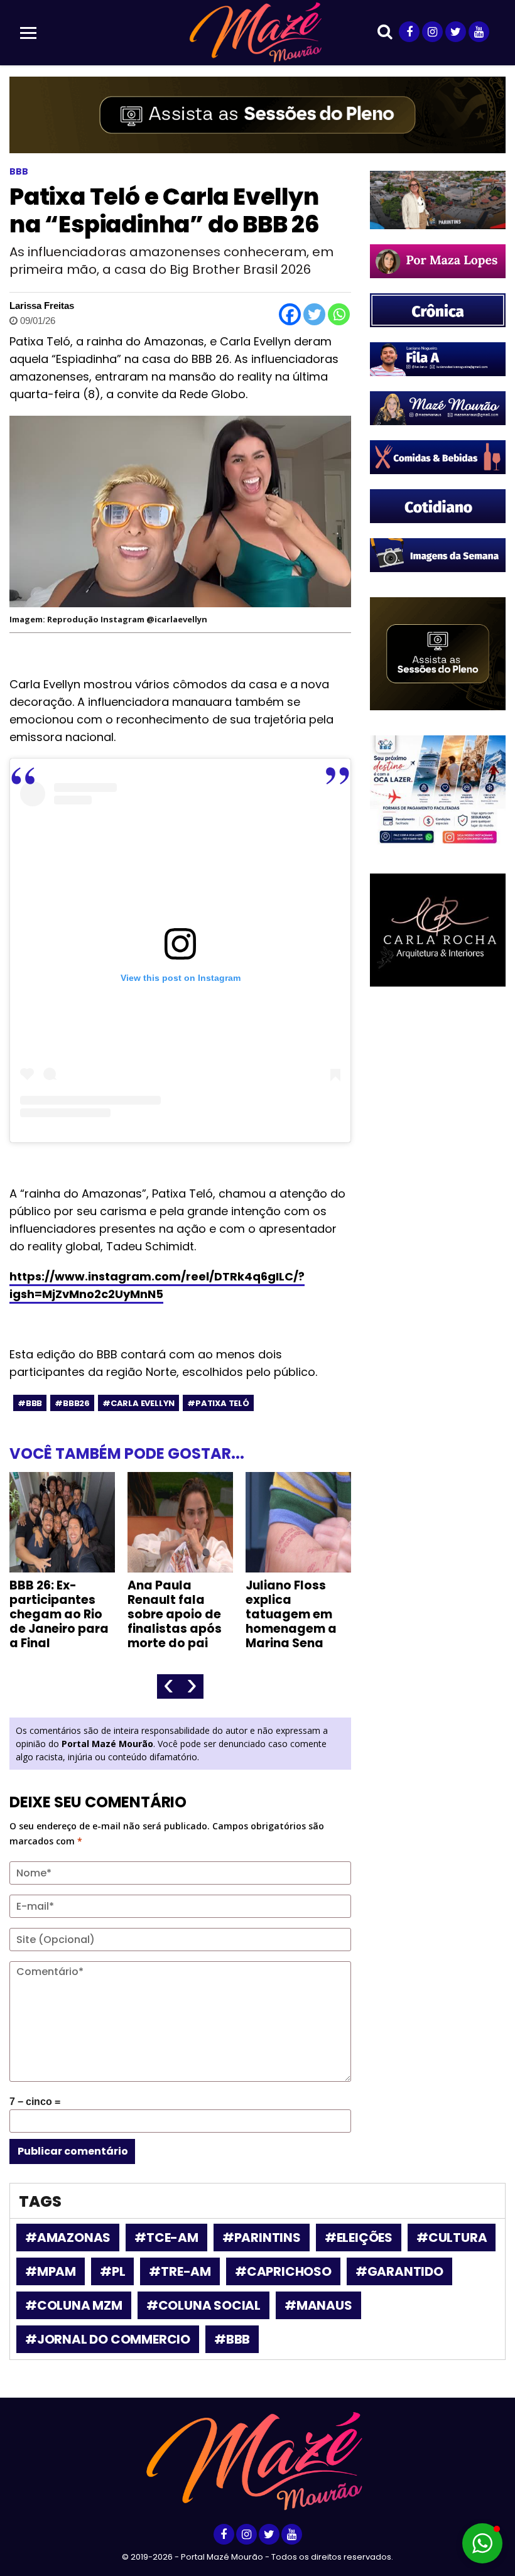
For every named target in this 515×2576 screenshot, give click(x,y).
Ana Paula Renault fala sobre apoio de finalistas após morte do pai (175, 1614)
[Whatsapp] (339, 314)
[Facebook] (290, 314)
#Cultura (452, 2238)
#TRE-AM (180, 2271)
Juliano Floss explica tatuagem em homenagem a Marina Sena (291, 1614)
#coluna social (203, 2305)
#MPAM (51, 2271)
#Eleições (359, 2238)
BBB (19, 171)
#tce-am (166, 2238)
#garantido (399, 2271)
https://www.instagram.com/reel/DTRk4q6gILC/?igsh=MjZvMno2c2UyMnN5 (157, 1285)
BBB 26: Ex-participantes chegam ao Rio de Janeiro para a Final (59, 1614)
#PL (112, 2271)
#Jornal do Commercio (108, 2339)
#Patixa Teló (218, 1403)
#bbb (30, 1403)
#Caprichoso (283, 2271)
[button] (482, 2543)
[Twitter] (314, 314)
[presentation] (169, 1686)
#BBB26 (72, 1403)
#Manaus (318, 2305)
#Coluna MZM (74, 2305)
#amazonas (68, 2238)
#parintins (262, 2238)
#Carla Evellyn (138, 1403)
